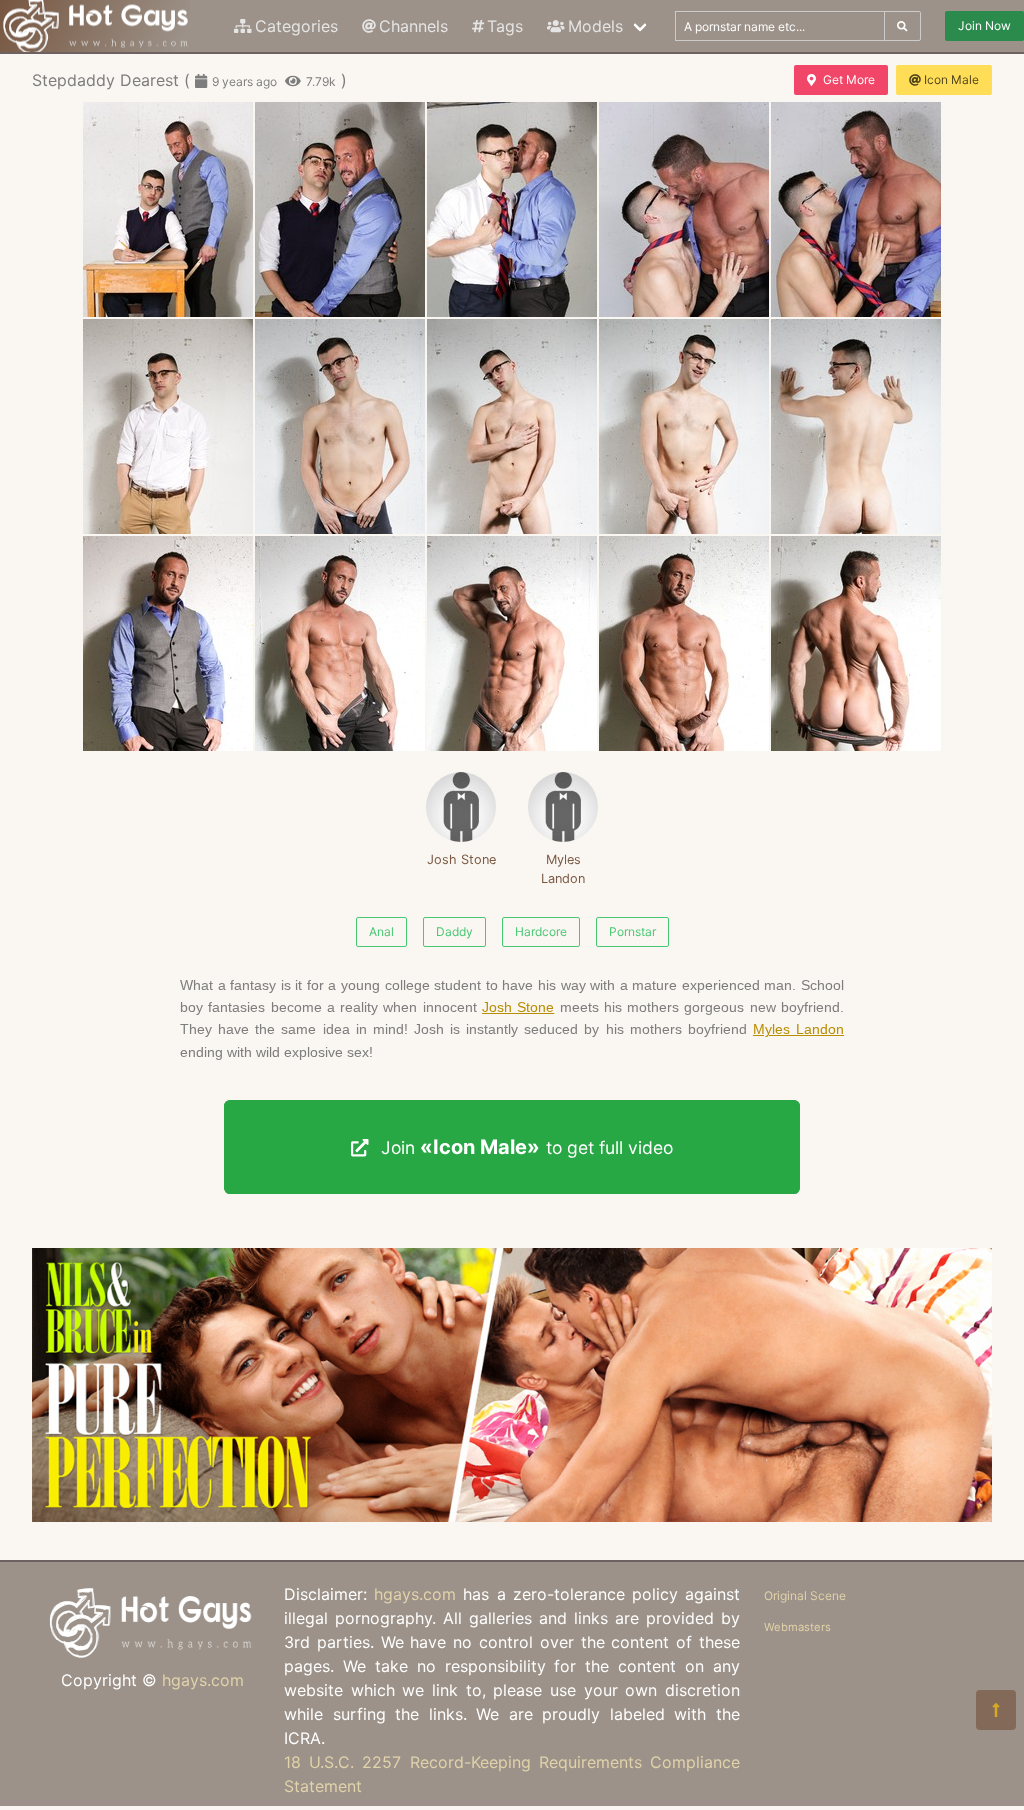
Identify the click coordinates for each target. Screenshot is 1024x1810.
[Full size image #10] (168, 643)
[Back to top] (996, 1710)
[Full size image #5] (168, 426)
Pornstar (632, 931)
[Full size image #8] (684, 426)
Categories (296, 26)
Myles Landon (563, 869)
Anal (381, 931)
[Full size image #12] (512, 643)
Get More (849, 79)
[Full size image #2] (512, 209)
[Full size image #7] (512, 426)
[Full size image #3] (684, 209)
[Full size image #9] (856, 426)
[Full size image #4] (856, 209)
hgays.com (203, 1680)
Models (595, 26)
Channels (413, 26)
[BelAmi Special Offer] (512, 1516)
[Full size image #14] (856, 643)
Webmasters (797, 1627)
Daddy (454, 931)
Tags (505, 26)
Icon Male (951, 79)
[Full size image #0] (168, 209)
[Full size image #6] (340, 426)
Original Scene (805, 1595)
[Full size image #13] (684, 643)
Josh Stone (461, 859)
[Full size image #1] (340, 209)
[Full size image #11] (340, 643)
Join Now (984, 25)
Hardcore (541, 931)
